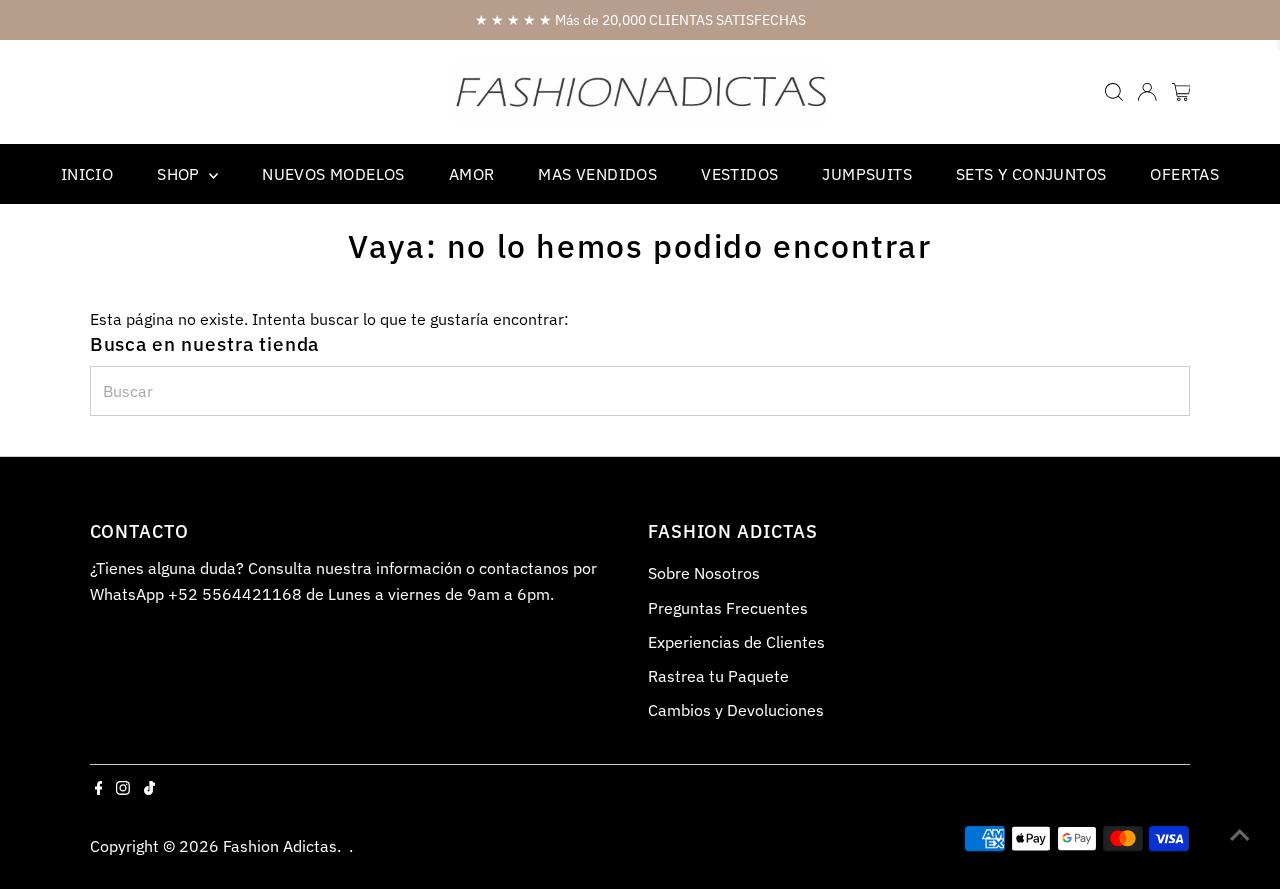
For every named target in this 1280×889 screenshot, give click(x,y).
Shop (180, 174)
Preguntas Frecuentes (728, 608)
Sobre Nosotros (704, 573)
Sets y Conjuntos (1031, 174)
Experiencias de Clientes (736, 642)
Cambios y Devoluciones (736, 710)
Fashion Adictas (280, 846)
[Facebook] (99, 789)
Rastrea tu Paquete (718, 676)
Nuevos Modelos (333, 174)
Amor (472, 174)
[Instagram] (123, 789)
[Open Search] (1114, 92)
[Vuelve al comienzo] (1240, 834)
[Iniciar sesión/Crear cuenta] (1147, 92)
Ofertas (1184, 174)
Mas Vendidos (597, 174)
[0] (1181, 92)
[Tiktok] (149, 789)
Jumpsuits (867, 174)
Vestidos (739, 174)
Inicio (87, 174)
